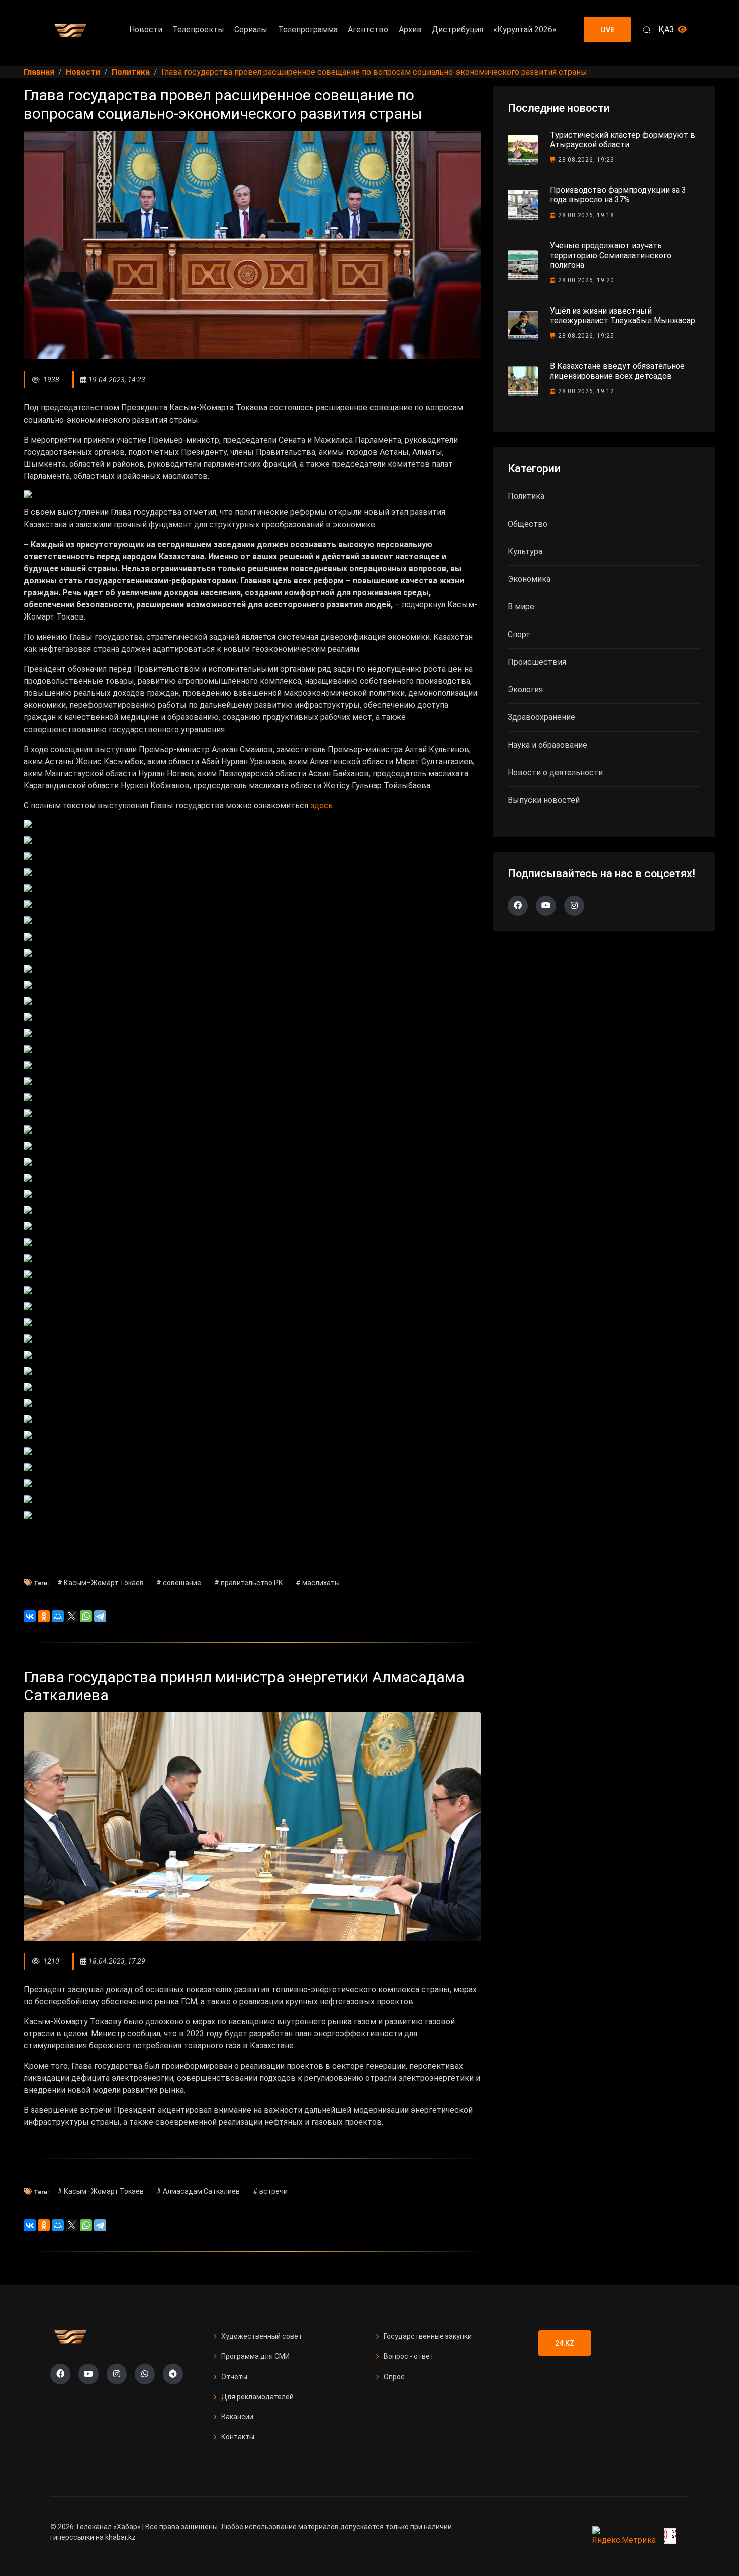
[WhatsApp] (86, 1616)
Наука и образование (547, 745)
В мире (521, 607)
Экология (525, 690)
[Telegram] (100, 1616)
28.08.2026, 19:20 (586, 280)
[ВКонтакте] (30, 1616)
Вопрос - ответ (409, 2356)
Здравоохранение (541, 717)
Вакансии (237, 2417)
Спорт (519, 634)
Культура (525, 551)
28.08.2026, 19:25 (586, 336)
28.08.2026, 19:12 (586, 391)
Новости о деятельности (555, 772)
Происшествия (537, 662)
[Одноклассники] (44, 1616)
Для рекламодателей (257, 2397)
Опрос (394, 2377)
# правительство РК (249, 1583)
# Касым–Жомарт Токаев (101, 1583)
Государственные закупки (428, 2336)
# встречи (270, 2191)
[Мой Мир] (58, 1616)
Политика (526, 496)
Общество (528, 524)
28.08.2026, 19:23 (586, 160)
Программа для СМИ (255, 2356)
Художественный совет (262, 2336)
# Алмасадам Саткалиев (198, 2191)
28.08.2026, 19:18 (586, 215)
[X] (72, 1616)
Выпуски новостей (544, 800)
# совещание (179, 1583)
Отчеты (234, 2377)
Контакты (238, 2437)
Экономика (529, 579)
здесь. (322, 806)
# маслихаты (318, 1583)
